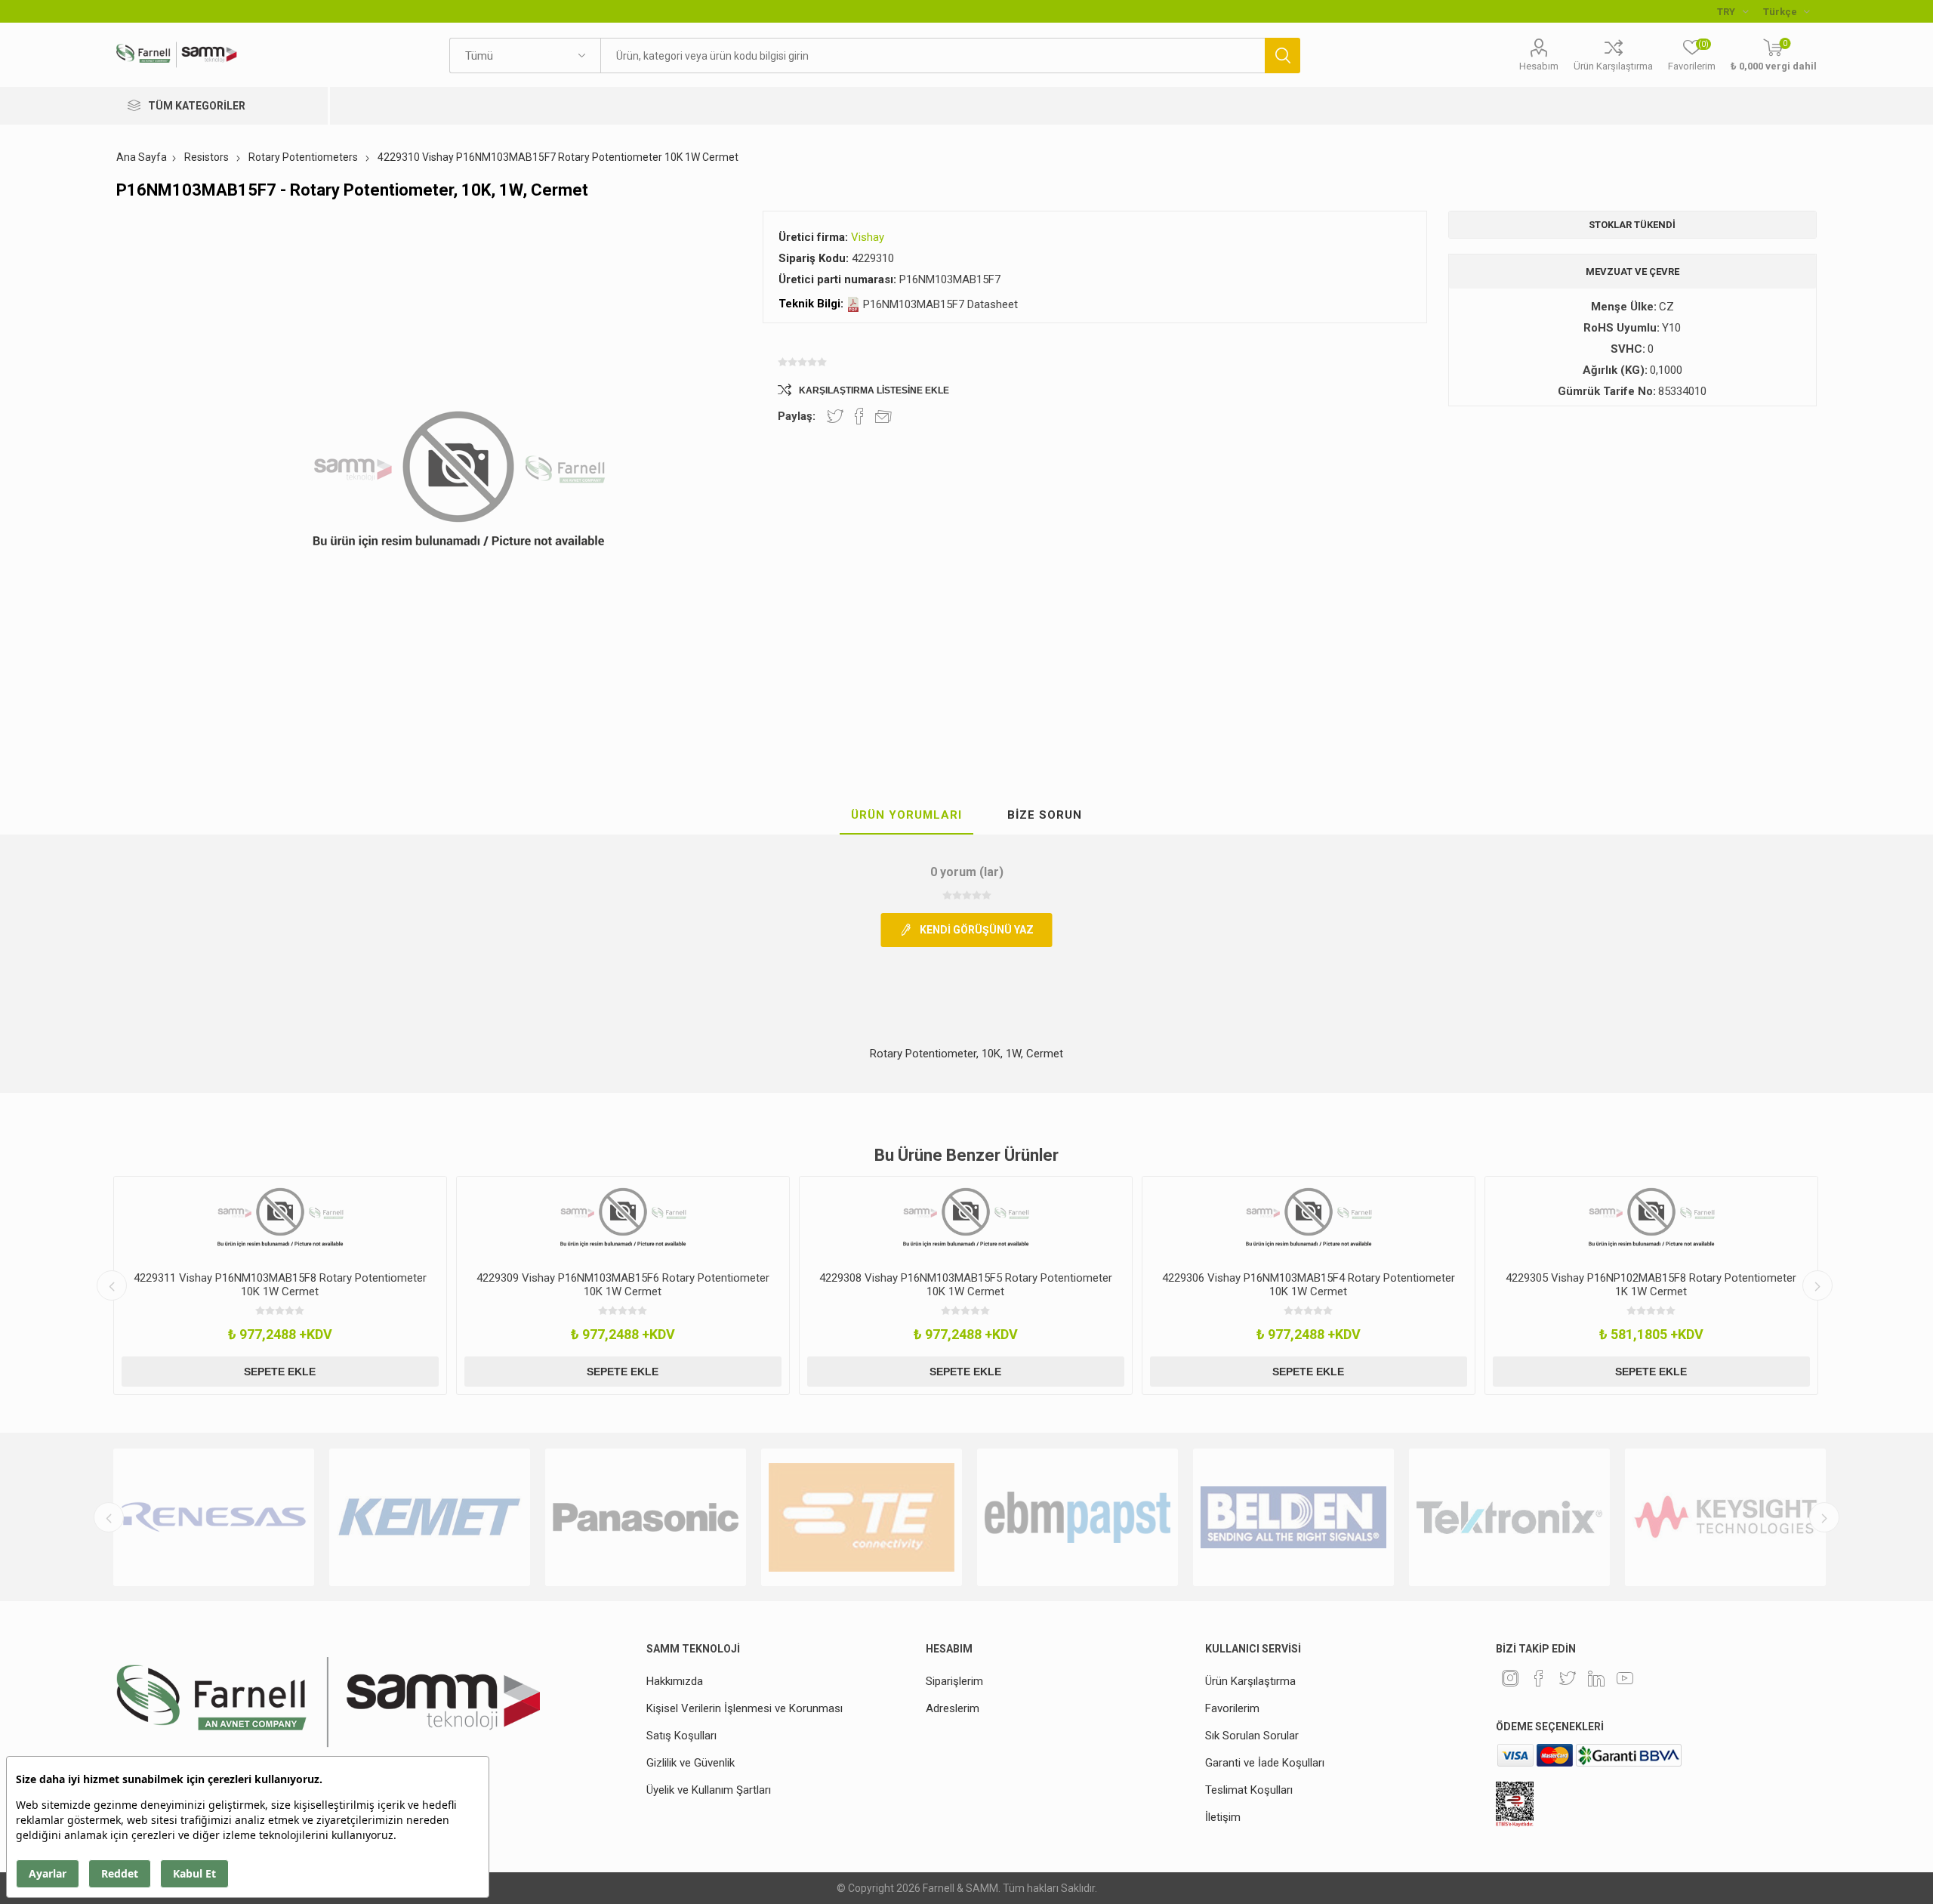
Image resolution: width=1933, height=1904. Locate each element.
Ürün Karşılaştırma (1613, 66)
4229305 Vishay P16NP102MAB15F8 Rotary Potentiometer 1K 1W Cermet (1308, 1285)
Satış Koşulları (681, 1736)
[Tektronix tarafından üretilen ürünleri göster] (1329, 1517)
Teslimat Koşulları (1249, 1790)
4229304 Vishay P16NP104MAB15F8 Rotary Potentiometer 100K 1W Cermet (1651, 1285)
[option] (280, 1285)
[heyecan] (1568, 1678)
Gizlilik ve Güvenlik (691, 1763)
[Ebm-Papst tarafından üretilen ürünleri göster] (897, 1517)
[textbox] (932, 56)
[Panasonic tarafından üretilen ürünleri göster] (465, 1517)
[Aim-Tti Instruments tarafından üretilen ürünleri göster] (1761, 1517)
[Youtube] (1625, 1678)
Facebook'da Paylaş (859, 416)
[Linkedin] (1596, 1678)
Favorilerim (1232, 1708)
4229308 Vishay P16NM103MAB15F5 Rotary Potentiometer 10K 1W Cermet (623, 1285)
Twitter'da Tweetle (835, 416)
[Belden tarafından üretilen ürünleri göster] (1113, 1517)
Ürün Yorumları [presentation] (906, 815)
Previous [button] (112, 1285)
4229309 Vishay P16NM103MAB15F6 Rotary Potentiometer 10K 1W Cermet (280, 1285)
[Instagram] (1510, 1678)
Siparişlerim (954, 1681)
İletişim (1223, 1817)
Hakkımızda (675, 1681)
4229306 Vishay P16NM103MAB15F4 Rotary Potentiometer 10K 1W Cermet (966, 1285)
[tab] (906, 816)
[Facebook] (1539, 1678)
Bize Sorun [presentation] (1045, 815)
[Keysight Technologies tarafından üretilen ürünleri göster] (1545, 1517)
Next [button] (1817, 1285)
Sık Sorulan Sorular (1252, 1736)
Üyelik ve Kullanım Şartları (709, 1790)
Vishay (868, 237)
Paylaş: (797, 416)
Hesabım (1539, 66)
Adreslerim (953, 1708)
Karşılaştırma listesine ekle (874, 390)
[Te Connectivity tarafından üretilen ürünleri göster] (681, 1517)
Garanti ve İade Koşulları (1265, 1763)
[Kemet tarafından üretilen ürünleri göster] (249, 1517)
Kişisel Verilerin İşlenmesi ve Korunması (745, 1708)
